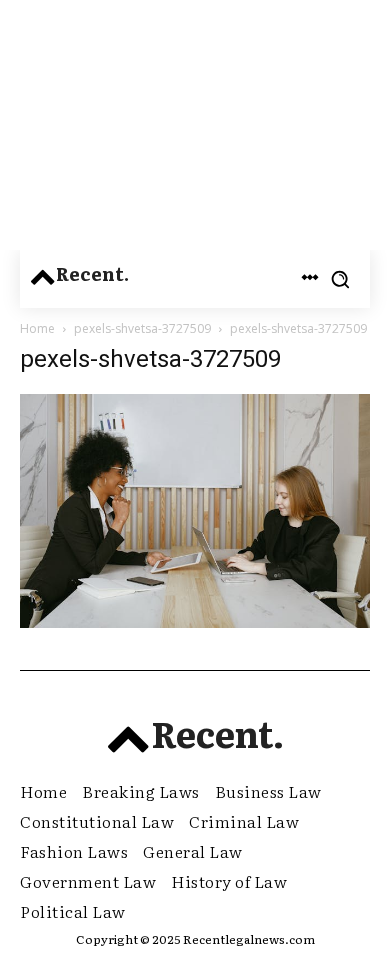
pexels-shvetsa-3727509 (142, 328)
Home (37, 328)
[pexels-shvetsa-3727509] (195, 622)
